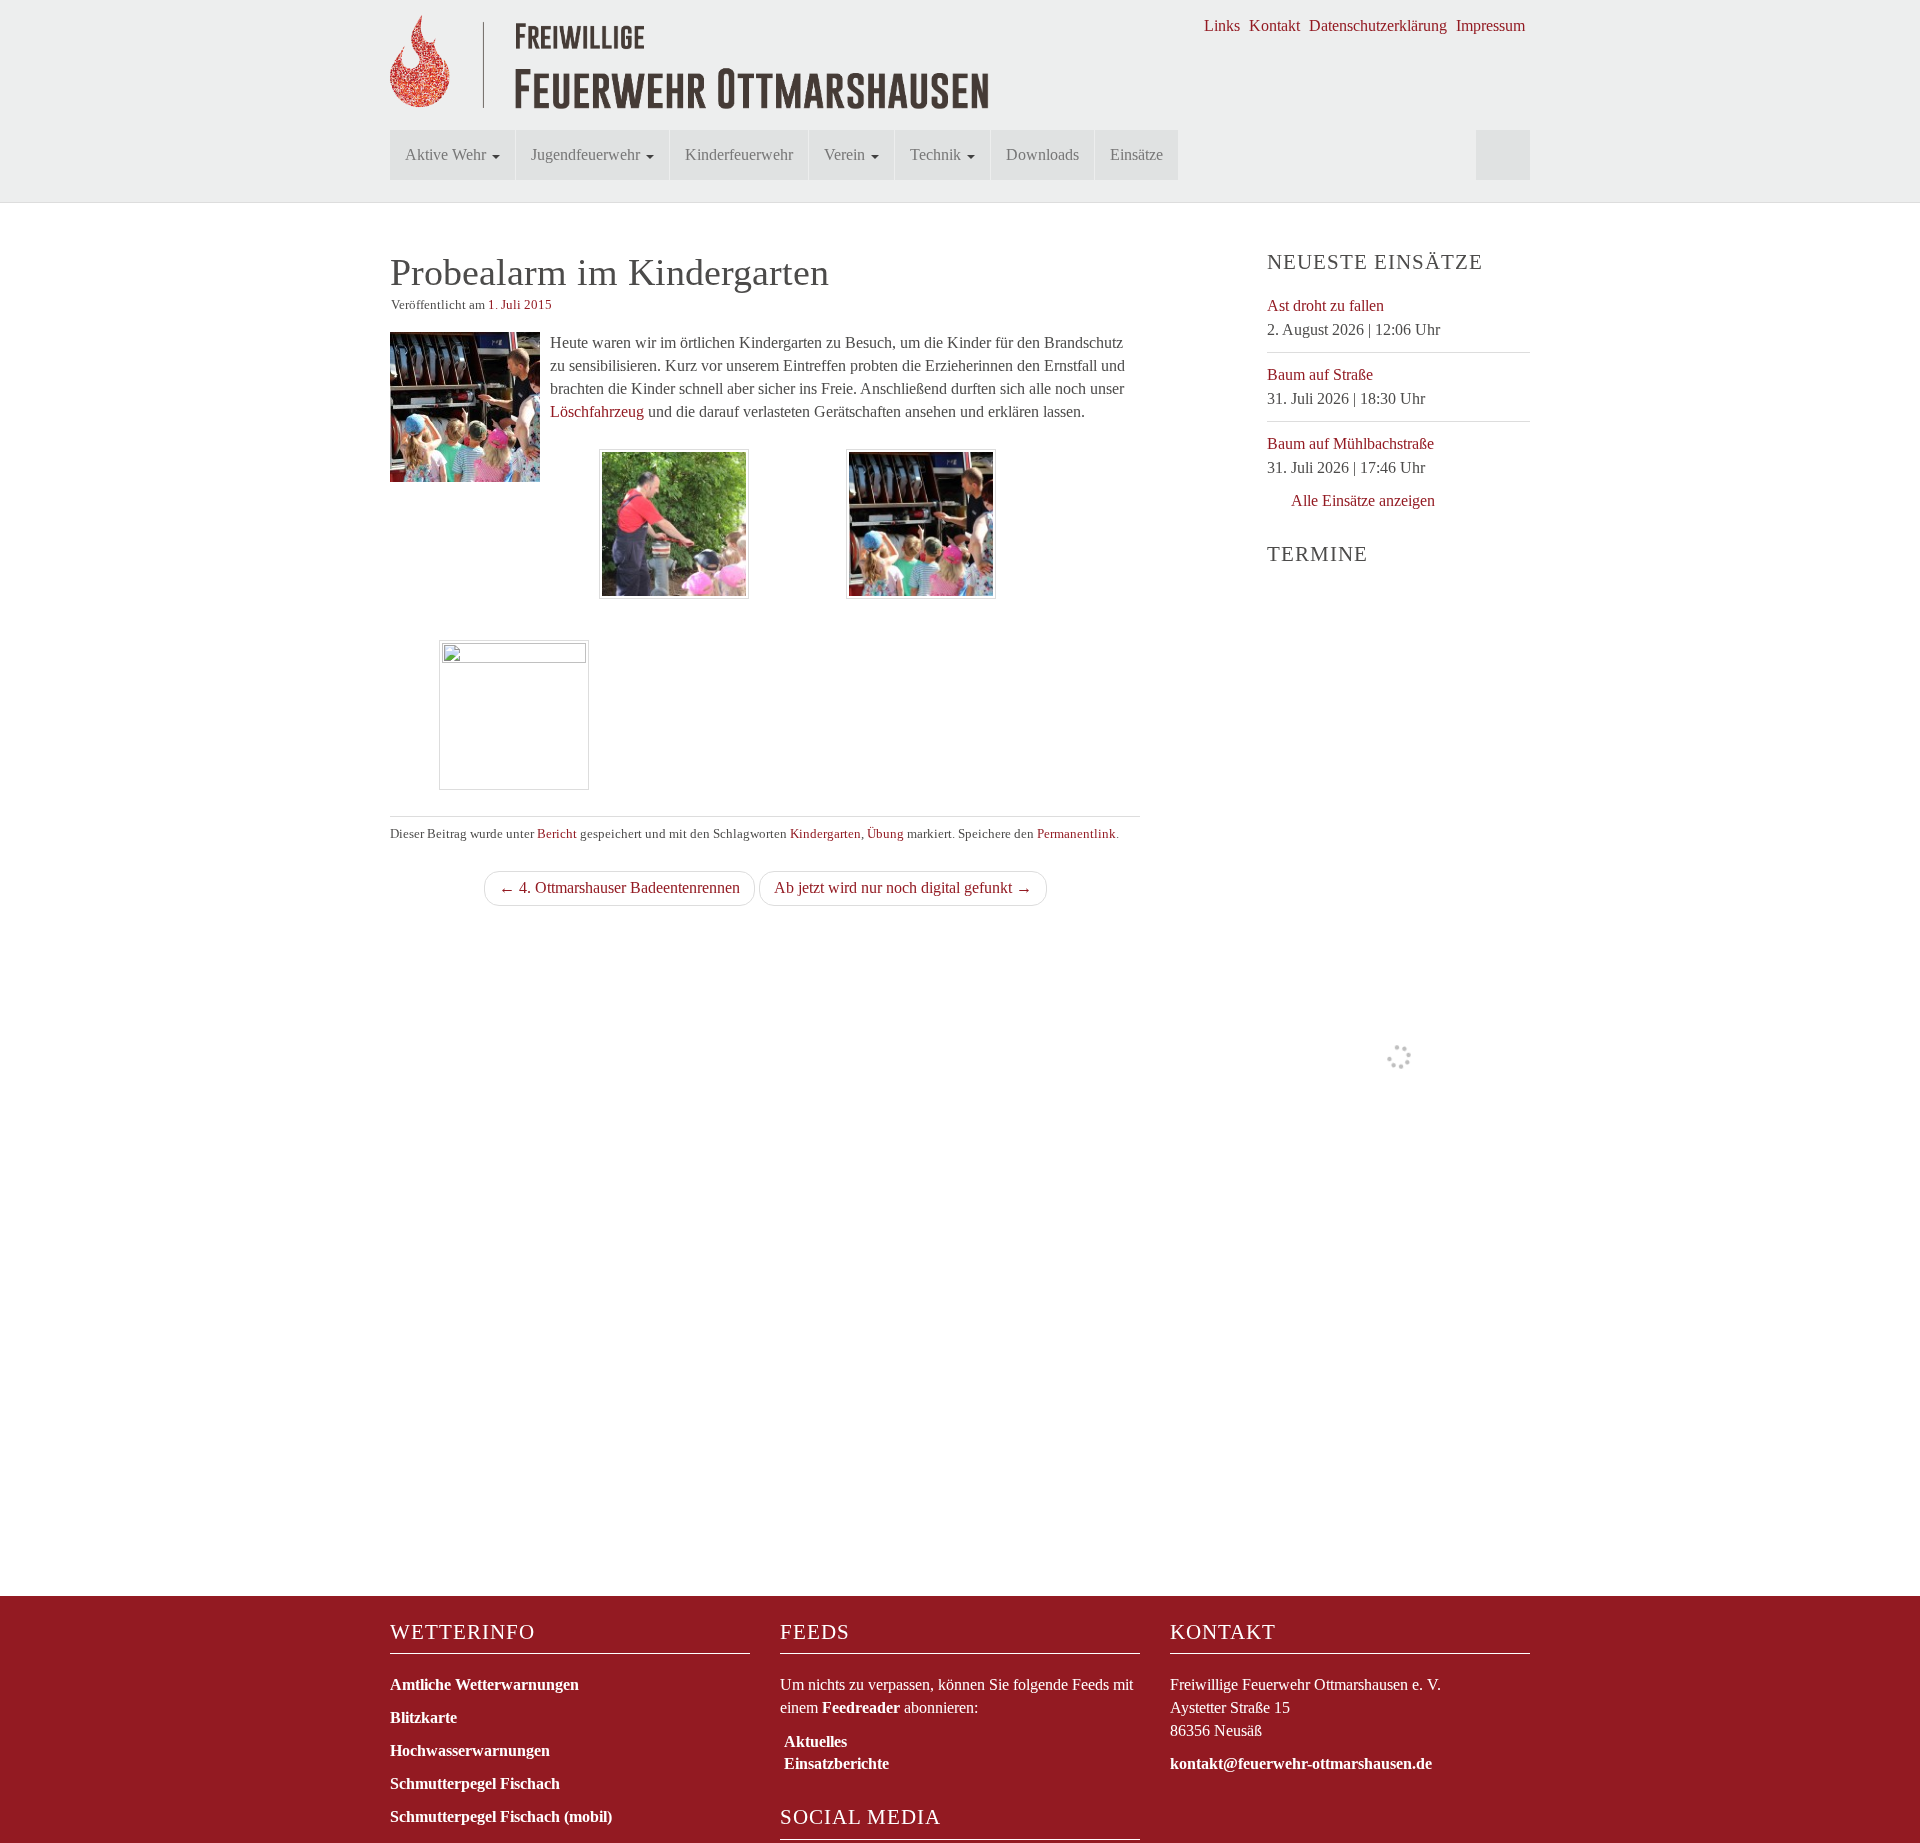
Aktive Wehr (447, 154)
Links (1222, 25)
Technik (937, 154)
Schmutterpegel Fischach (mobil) (501, 1816)
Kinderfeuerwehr (739, 154)
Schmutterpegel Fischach (475, 1783)
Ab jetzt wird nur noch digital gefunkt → (903, 887)
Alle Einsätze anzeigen (1361, 500)
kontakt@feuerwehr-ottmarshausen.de (1301, 1763)
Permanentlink (1076, 834)
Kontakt (1274, 25)
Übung (885, 834)
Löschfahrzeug (597, 411)
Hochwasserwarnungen (470, 1750)
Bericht (557, 834)
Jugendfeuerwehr (587, 154)
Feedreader (861, 1707)
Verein (846, 154)
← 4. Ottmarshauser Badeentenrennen (619, 887)
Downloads (1042, 154)
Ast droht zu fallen (1325, 305)
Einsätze (1136, 154)
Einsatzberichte (836, 1763)
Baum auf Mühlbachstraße (1350, 443)
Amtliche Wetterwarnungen (484, 1684)
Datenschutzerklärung (1378, 25)
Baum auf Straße (1320, 374)
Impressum (1490, 25)
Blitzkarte (423, 1717)
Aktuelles (815, 1741)
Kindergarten (825, 834)
